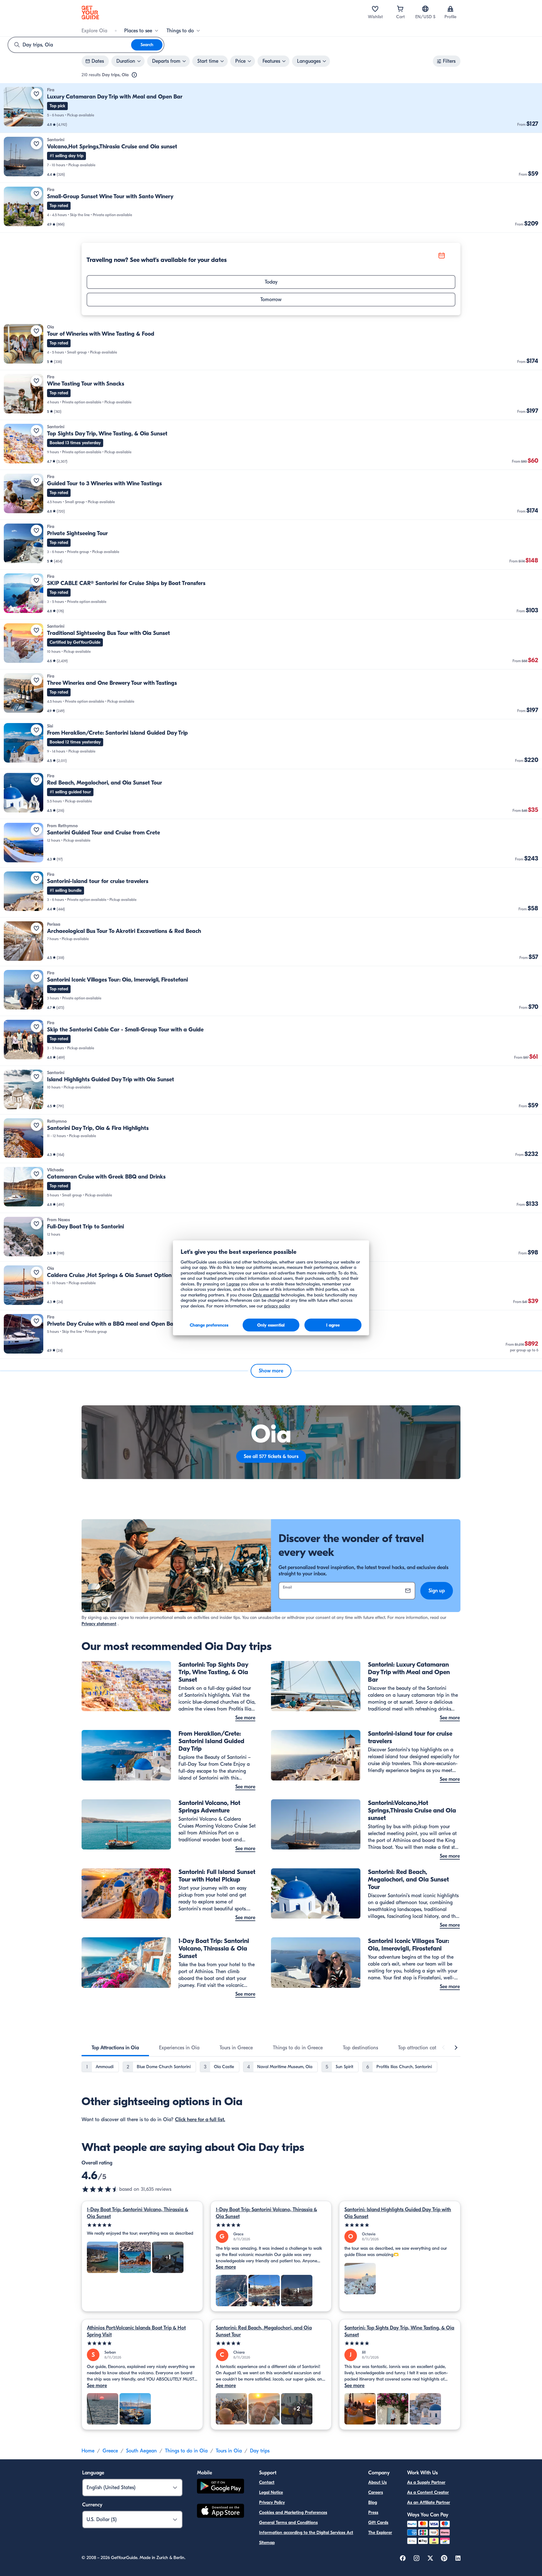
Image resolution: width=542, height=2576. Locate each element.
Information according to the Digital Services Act (306, 2533)
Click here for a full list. (200, 2120)
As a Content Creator (428, 2492)
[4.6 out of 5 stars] (100, 2189)
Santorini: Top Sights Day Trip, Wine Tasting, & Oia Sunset (399, 2331)
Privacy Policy (272, 2502)
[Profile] (450, 9)
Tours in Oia (229, 2451)
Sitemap (267, 2543)
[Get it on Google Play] (221, 2487)
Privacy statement (99, 1624)
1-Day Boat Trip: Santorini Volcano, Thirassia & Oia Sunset (138, 2213)
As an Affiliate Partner (429, 2502)
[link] (271, 108)
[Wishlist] (375, 9)
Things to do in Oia (186, 2451)
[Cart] (400, 9)
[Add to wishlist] (36, 94)
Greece (110, 2451)
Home (88, 2451)
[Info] (134, 75)
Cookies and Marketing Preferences (293, 2512)
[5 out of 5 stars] (142, 2225)
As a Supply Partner (426, 2482)
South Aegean (141, 2451)
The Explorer (380, 2533)
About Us (377, 2482)
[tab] (115, 2048)
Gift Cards (378, 2523)
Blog (373, 2502)
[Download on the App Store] (221, 2512)
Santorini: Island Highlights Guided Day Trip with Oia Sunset (398, 2213)
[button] (271, 108)
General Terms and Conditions (288, 2523)
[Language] (425, 9)
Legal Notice (271, 2492)
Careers (376, 2492)
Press (373, 2512)
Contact (267, 2482)
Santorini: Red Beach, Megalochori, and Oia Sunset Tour (264, 2331)
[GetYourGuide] (90, 13)
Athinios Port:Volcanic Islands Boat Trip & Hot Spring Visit (136, 2331)
